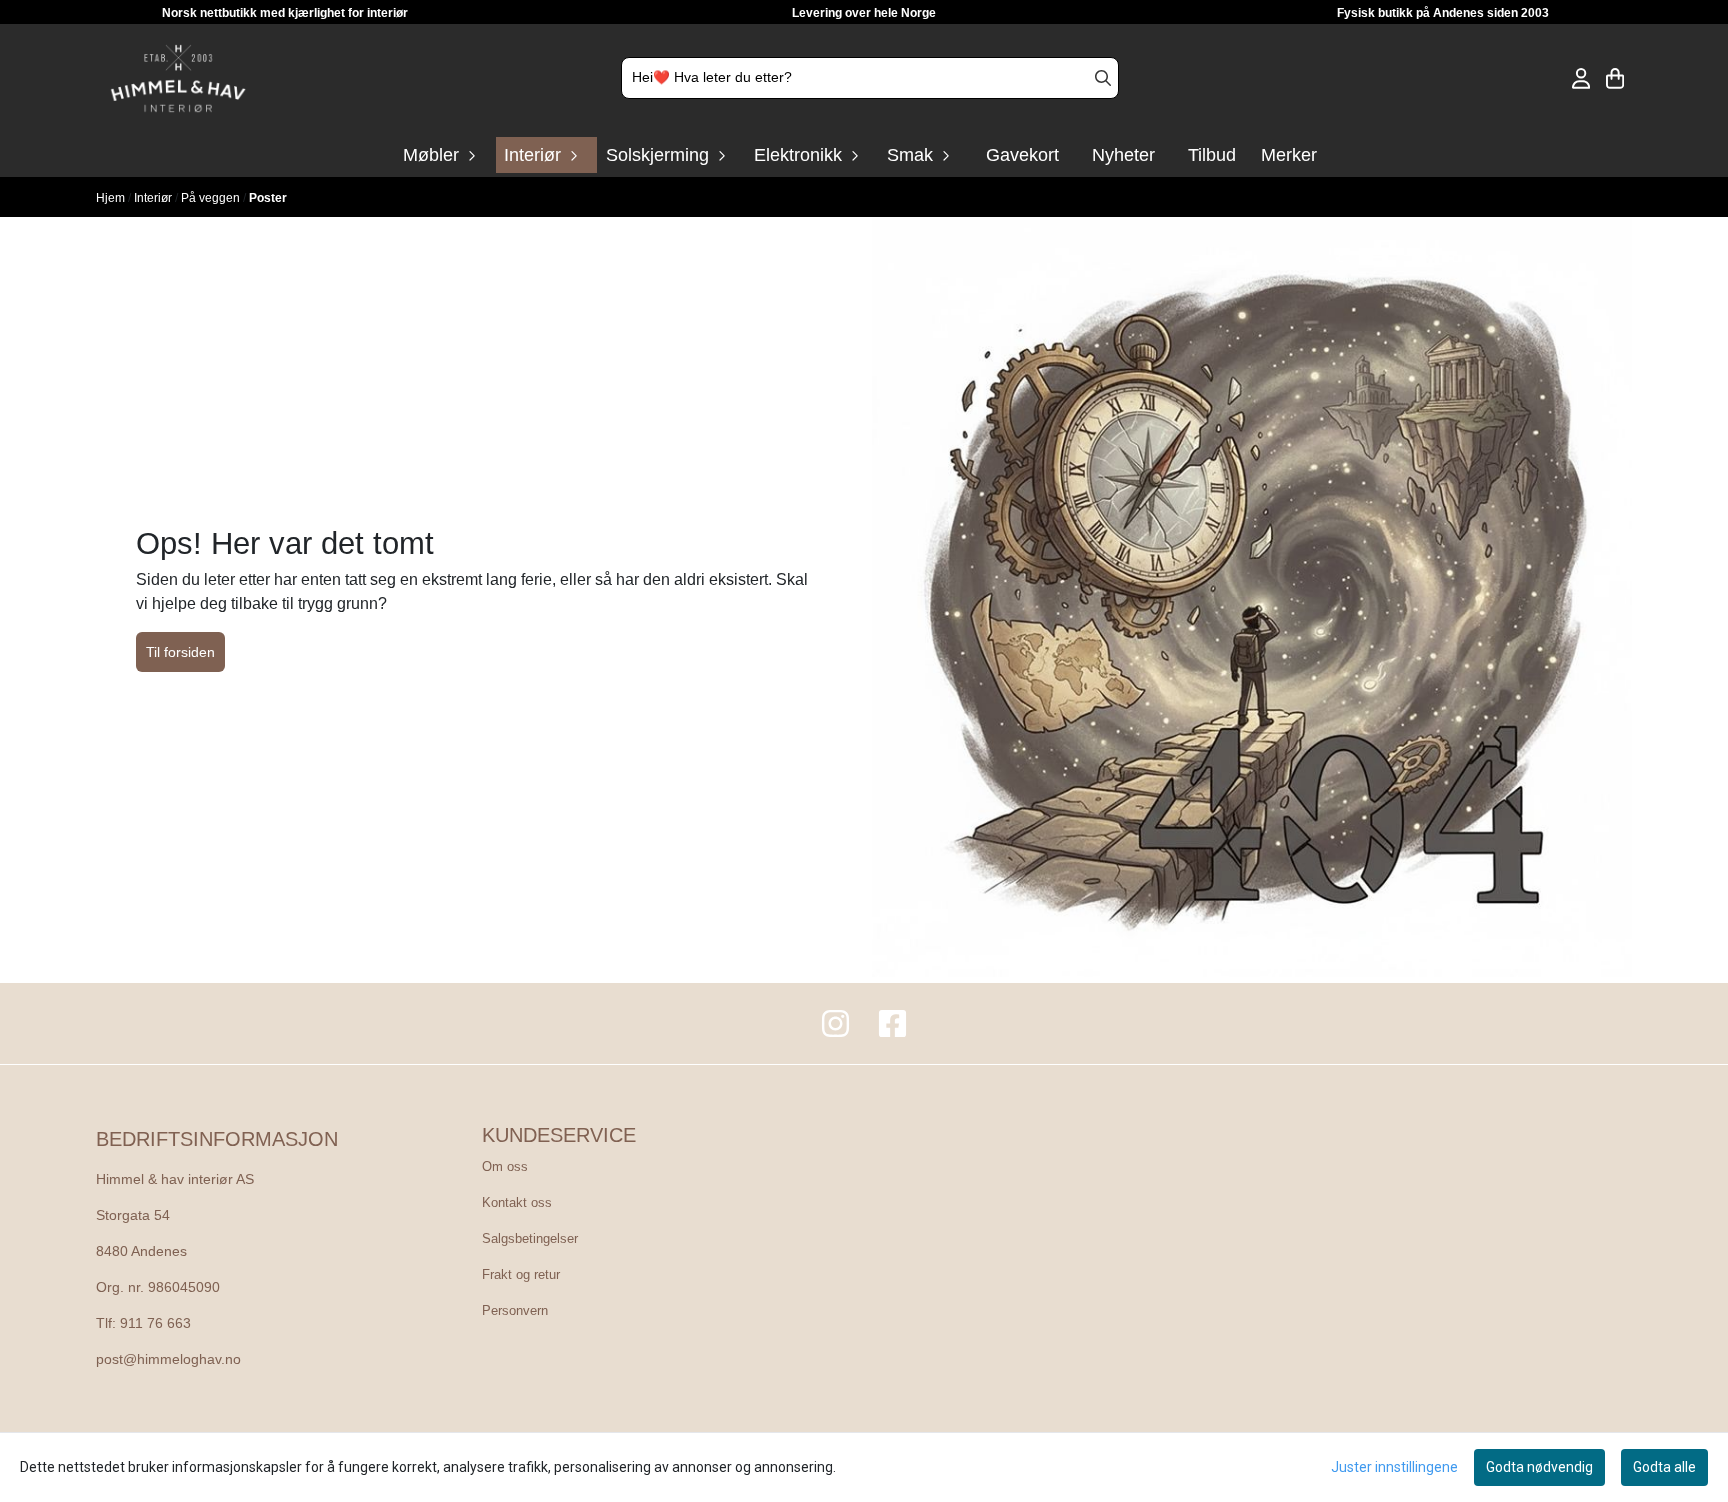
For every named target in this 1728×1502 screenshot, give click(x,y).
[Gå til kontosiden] (1581, 78)
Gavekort (1022, 155)
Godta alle (1664, 1467)
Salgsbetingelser (530, 1238)
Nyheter (1123, 155)
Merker (1289, 155)
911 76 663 (155, 1323)
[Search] (1103, 78)
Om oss (505, 1166)
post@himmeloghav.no (168, 1359)
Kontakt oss (517, 1202)
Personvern (515, 1310)
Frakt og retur (521, 1274)
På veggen (212, 198)
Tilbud (1212, 155)
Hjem (112, 198)
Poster (268, 198)
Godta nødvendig (1539, 1467)
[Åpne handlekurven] (1615, 78)
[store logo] (178, 78)
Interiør (154, 198)
